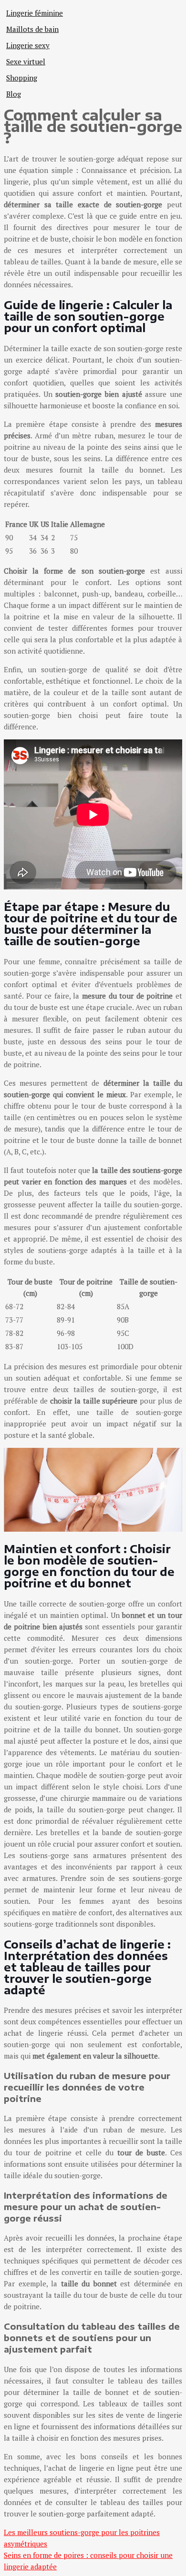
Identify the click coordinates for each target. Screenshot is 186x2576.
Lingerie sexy (28, 45)
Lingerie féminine (35, 13)
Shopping (22, 78)
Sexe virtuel (26, 61)
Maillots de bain (32, 29)
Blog (14, 94)
